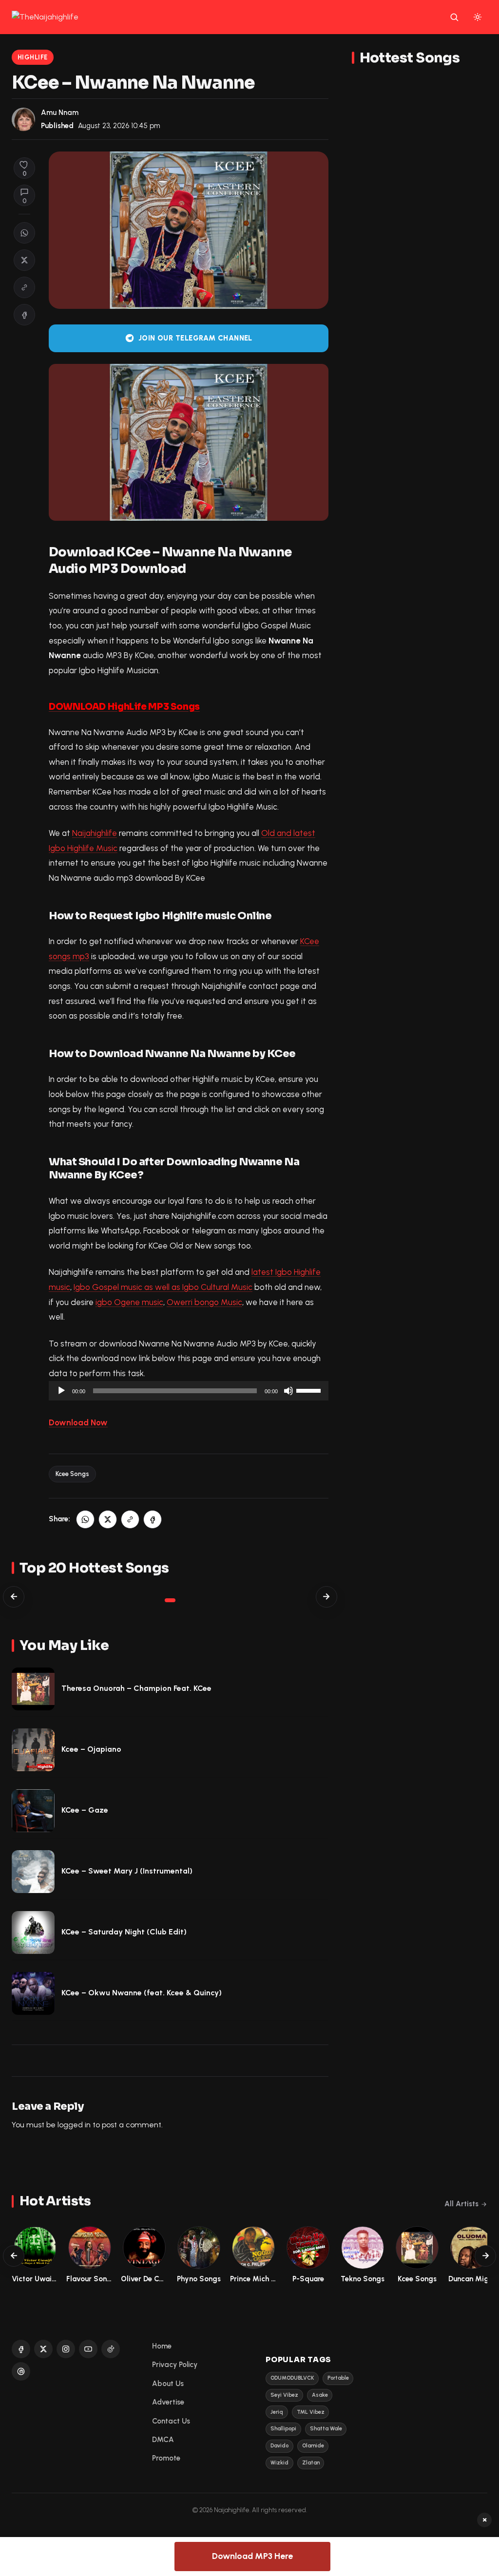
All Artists (461, 2204)
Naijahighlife (95, 833)
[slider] (310, 1390)
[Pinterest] (21, 2371)
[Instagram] (66, 2349)
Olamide (313, 2446)
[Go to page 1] (170, 1600)
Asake (320, 2395)
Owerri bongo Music (204, 1302)
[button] (24, 287)
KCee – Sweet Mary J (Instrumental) (127, 1871)
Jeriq (277, 2412)
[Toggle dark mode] (478, 17)
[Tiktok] (111, 2349)
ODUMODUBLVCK (292, 2378)
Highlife (33, 57)
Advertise (168, 2402)
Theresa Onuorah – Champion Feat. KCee (136, 1688)
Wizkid (279, 2463)
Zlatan (311, 2463)
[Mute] (288, 1391)
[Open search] (454, 17)
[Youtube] (88, 2349)
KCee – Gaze (85, 1810)
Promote (166, 2458)
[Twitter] (43, 2349)
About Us (168, 2384)
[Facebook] (21, 2349)
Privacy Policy (175, 2365)
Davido (279, 2446)
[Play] (61, 1391)
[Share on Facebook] (24, 315)
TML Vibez (311, 2412)
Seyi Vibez (284, 2395)
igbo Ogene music (129, 1302)
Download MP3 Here (252, 2556)
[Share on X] (24, 260)
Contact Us (171, 2421)
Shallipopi (283, 2429)
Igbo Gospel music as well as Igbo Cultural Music (163, 1287)
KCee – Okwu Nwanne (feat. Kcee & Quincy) (142, 1993)
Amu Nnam (60, 113)
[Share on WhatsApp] (24, 233)
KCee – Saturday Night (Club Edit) (124, 1932)
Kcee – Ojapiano (91, 1749)
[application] (189, 1391)
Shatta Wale (326, 2429)
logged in (74, 2125)
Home (162, 2346)
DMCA (163, 2440)
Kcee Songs (72, 1474)
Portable (338, 2378)
